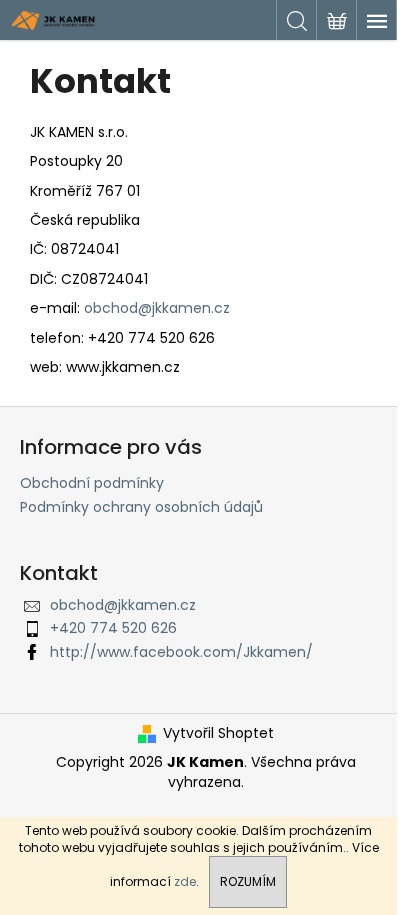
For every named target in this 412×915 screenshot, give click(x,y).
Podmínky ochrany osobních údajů (141, 507)
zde (185, 881)
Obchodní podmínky (92, 483)
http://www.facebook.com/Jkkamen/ (181, 652)
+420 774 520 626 (113, 628)
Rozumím (248, 881)
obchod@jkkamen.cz (157, 308)
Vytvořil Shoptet (218, 733)
